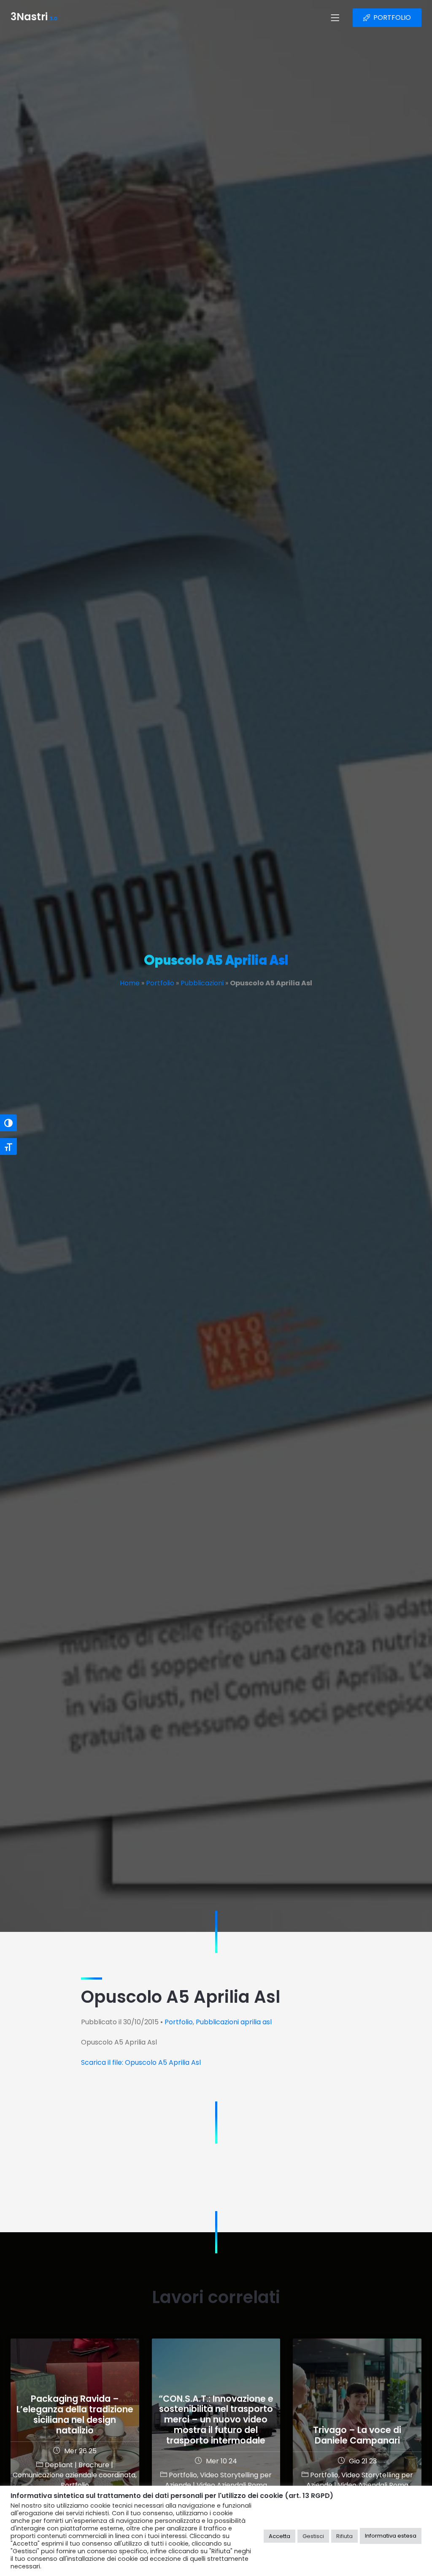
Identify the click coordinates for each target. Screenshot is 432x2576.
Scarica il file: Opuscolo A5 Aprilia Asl (141, 2062)
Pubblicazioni (202, 983)
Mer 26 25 (80, 2451)
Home (130, 983)
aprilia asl (256, 2022)
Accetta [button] (279, 2536)
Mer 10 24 (221, 2461)
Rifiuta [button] (344, 2536)
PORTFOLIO (392, 18)
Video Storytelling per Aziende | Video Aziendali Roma (218, 2480)
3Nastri (34, 18)
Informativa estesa (391, 2536)
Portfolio (160, 983)
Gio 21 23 (363, 2461)
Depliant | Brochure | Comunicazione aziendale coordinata (74, 2470)
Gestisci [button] (313, 2536)
